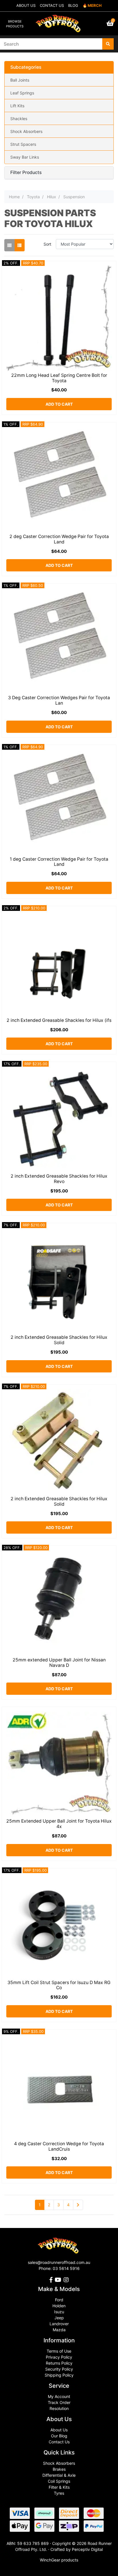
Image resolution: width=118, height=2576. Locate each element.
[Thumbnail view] (9, 245)
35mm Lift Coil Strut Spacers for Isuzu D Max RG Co (59, 1985)
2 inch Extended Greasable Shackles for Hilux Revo (59, 1179)
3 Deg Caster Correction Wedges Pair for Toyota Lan (59, 700)
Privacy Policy (59, 2357)
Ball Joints (20, 80)
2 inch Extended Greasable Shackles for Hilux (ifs (59, 1020)
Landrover (59, 2324)
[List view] (19, 245)
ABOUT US (26, 5)
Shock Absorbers (26, 131)
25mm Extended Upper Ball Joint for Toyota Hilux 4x (59, 1824)
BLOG (73, 5)
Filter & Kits (59, 2487)
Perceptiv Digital (87, 2549)
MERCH (95, 5)
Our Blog (59, 2436)
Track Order (59, 2402)
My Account (59, 2396)
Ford (59, 2300)
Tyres (59, 2493)
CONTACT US (52, 5)
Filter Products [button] (26, 173)
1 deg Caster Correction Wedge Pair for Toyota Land (59, 862)
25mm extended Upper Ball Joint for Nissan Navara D (59, 1663)
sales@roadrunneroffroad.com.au (59, 2262)
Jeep (59, 2318)
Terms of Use (59, 2351)
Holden (59, 2306)
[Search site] (108, 44)
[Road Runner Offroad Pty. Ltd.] (59, 21)
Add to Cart (59, 404)
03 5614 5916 (66, 2268)
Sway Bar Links (25, 157)
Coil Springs (59, 2481)
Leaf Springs (22, 93)
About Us (59, 2430)
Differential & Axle (59, 2475)
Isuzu (59, 2312)
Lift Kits (17, 106)
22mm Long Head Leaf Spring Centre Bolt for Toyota (59, 378)
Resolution (59, 2408)
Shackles (19, 119)
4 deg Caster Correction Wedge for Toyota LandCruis (59, 2146)
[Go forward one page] (78, 2205)
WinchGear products (59, 2560)
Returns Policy (59, 2363)
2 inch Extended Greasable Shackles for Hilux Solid (59, 1340)
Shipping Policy (59, 2375)
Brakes (59, 2469)
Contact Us (59, 2442)
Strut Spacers (23, 144)
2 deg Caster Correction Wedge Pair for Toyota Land (59, 539)
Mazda (59, 2330)
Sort (47, 244)
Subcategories (26, 67)
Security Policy (59, 2369)
